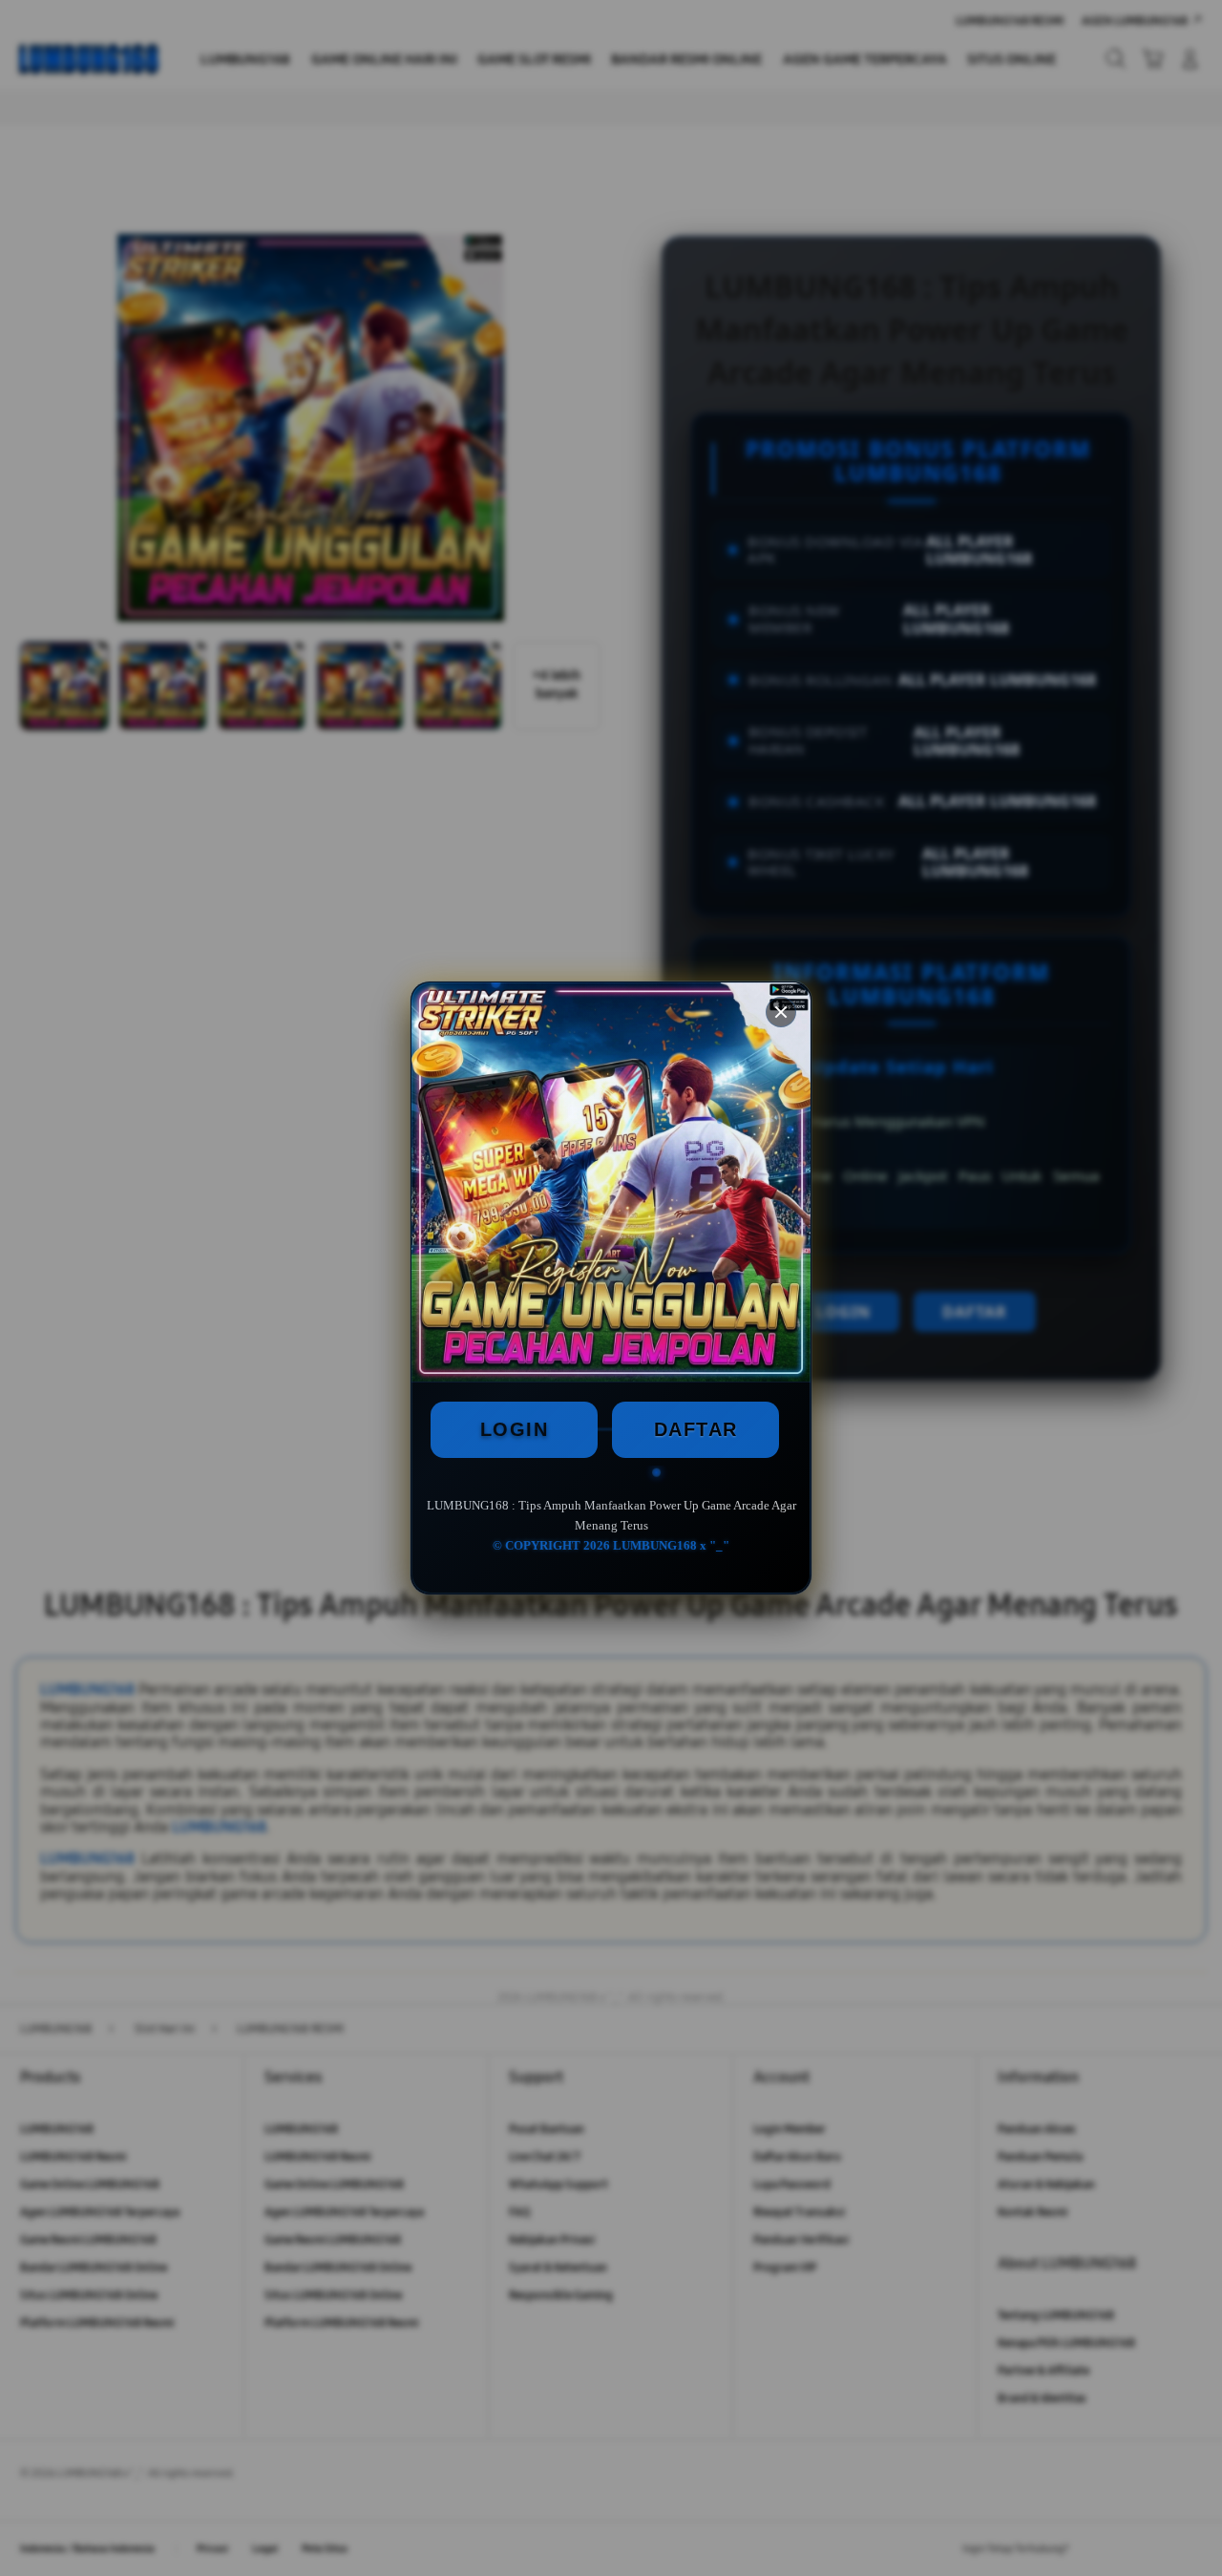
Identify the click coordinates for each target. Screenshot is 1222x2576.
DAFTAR (696, 1429)
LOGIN (515, 1429)
